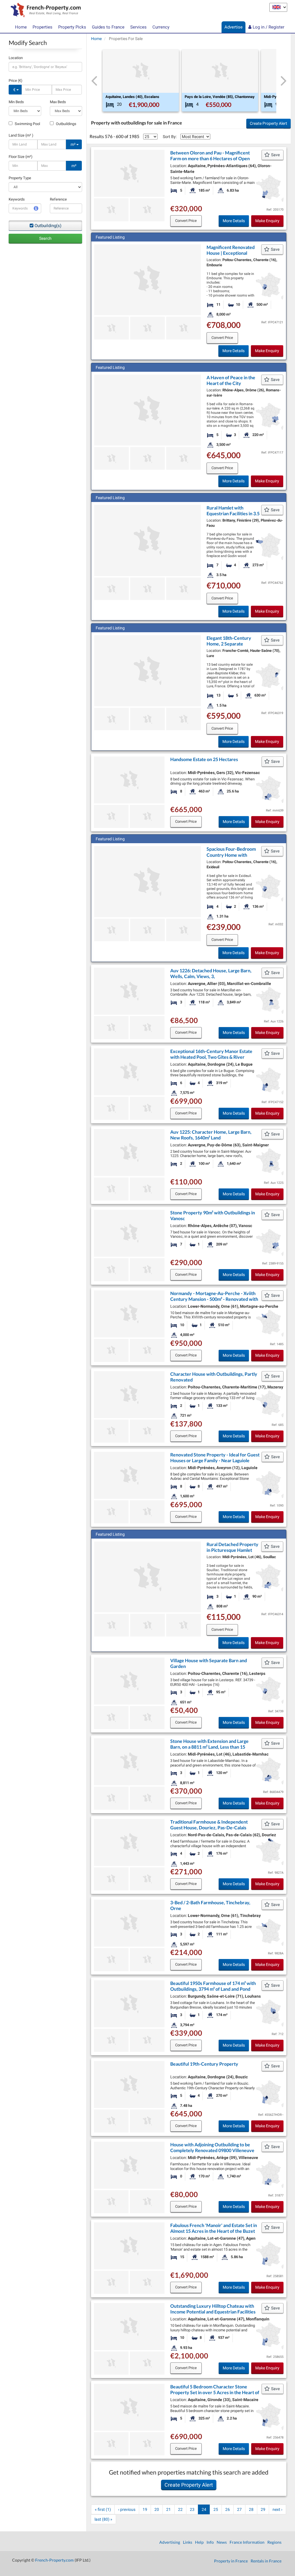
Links (188, 2542)
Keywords (17, 199)
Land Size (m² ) (21, 135)
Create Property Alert (268, 123)
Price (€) (16, 81)
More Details (234, 221)
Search (45, 238)
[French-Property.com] (44, 11)
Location (16, 58)
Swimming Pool (27, 124)
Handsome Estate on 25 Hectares (204, 759)
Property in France (231, 2561)
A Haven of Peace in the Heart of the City (231, 380)
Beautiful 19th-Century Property (204, 2064)
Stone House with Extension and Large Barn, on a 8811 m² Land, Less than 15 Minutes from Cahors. (209, 1747)
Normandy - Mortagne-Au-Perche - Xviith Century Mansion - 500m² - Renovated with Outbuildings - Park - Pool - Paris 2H (214, 1299)
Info (210, 2542)
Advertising (170, 2542)
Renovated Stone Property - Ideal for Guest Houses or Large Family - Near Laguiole (215, 1457)
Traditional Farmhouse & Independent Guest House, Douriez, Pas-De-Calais (209, 1825)
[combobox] (45, 67)
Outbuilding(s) (48, 226)
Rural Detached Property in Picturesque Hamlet (232, 1547)
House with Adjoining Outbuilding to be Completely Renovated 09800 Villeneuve (212, 2147)
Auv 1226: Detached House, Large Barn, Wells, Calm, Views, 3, (211, 973)
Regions (274, 2542)
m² (73, 144)
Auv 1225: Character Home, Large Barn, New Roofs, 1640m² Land (211, 1135)
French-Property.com (54, 2560)
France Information (247, 2542)
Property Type (20, 178)
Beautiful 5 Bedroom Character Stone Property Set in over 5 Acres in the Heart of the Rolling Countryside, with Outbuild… (215, 2392)
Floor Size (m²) (21, 157)
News (222, 2542)
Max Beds (58, 102)
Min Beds (16, 102)
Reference (58, 199)
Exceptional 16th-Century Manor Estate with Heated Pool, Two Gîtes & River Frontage (211, 1057)
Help (199, 2542)
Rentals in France (266, 2561)
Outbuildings (66, 124)
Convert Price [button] (186, 221)
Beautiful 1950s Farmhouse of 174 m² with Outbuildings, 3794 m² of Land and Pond (213, 1986)
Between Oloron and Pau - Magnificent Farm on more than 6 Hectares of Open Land (210, 158)
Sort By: (170, 137)
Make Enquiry (267, 221)
